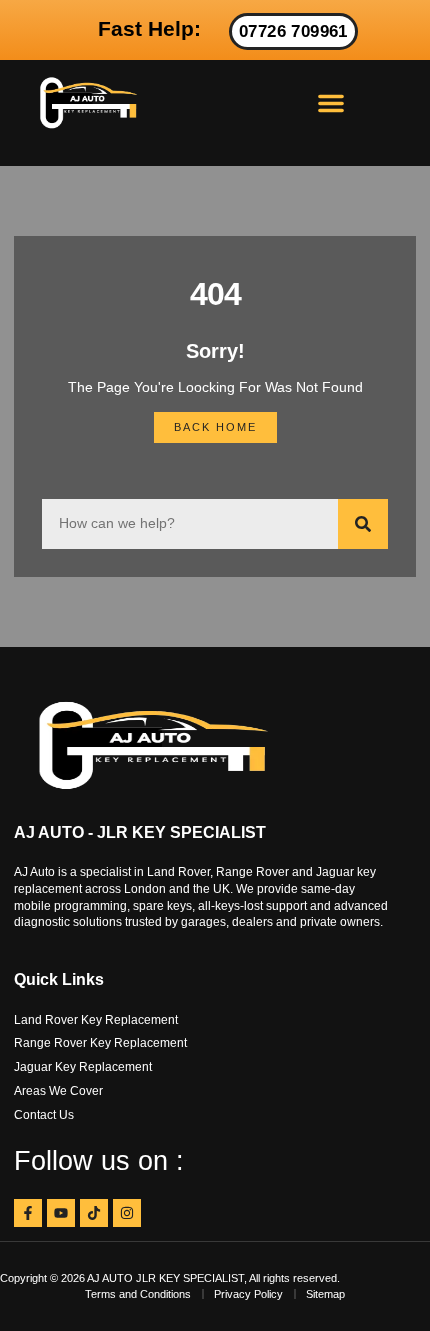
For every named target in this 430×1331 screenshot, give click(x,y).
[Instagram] (127, 1213)
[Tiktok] (94, 1213)
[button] (331, 103)
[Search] (363, 524)
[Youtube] (61, 1213)
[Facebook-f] (28, 1213)
